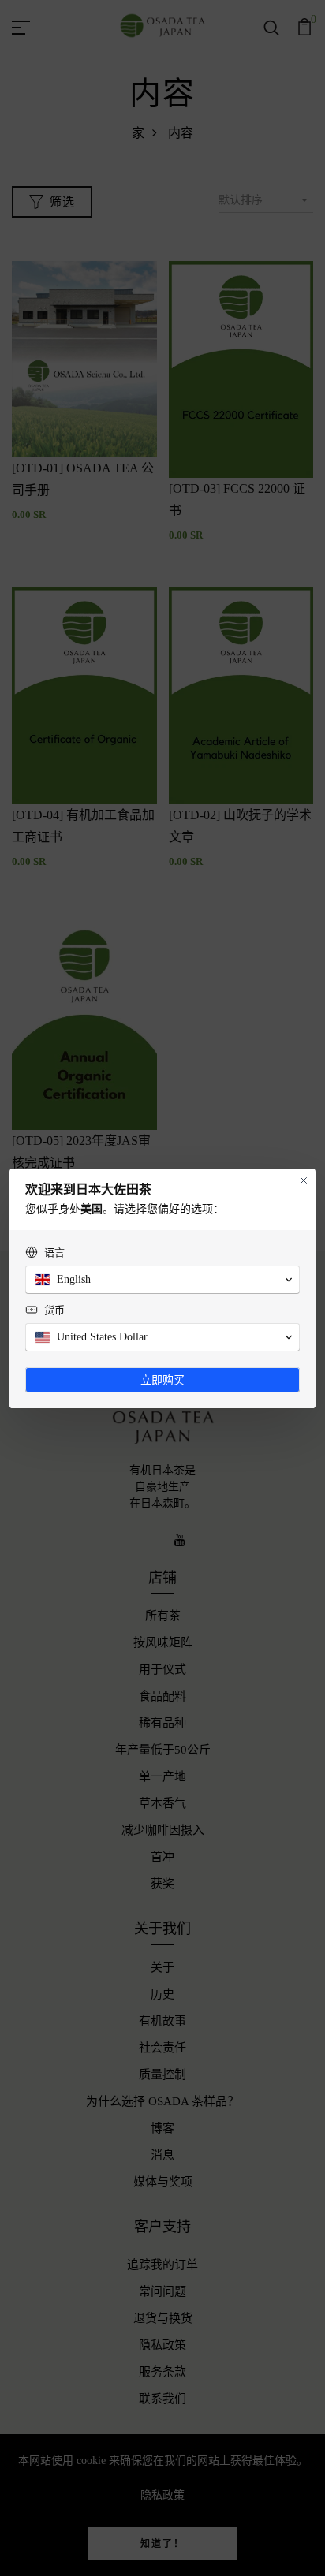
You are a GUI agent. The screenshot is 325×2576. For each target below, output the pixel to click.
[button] (162, 1280)
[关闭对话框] (304, 1180)
